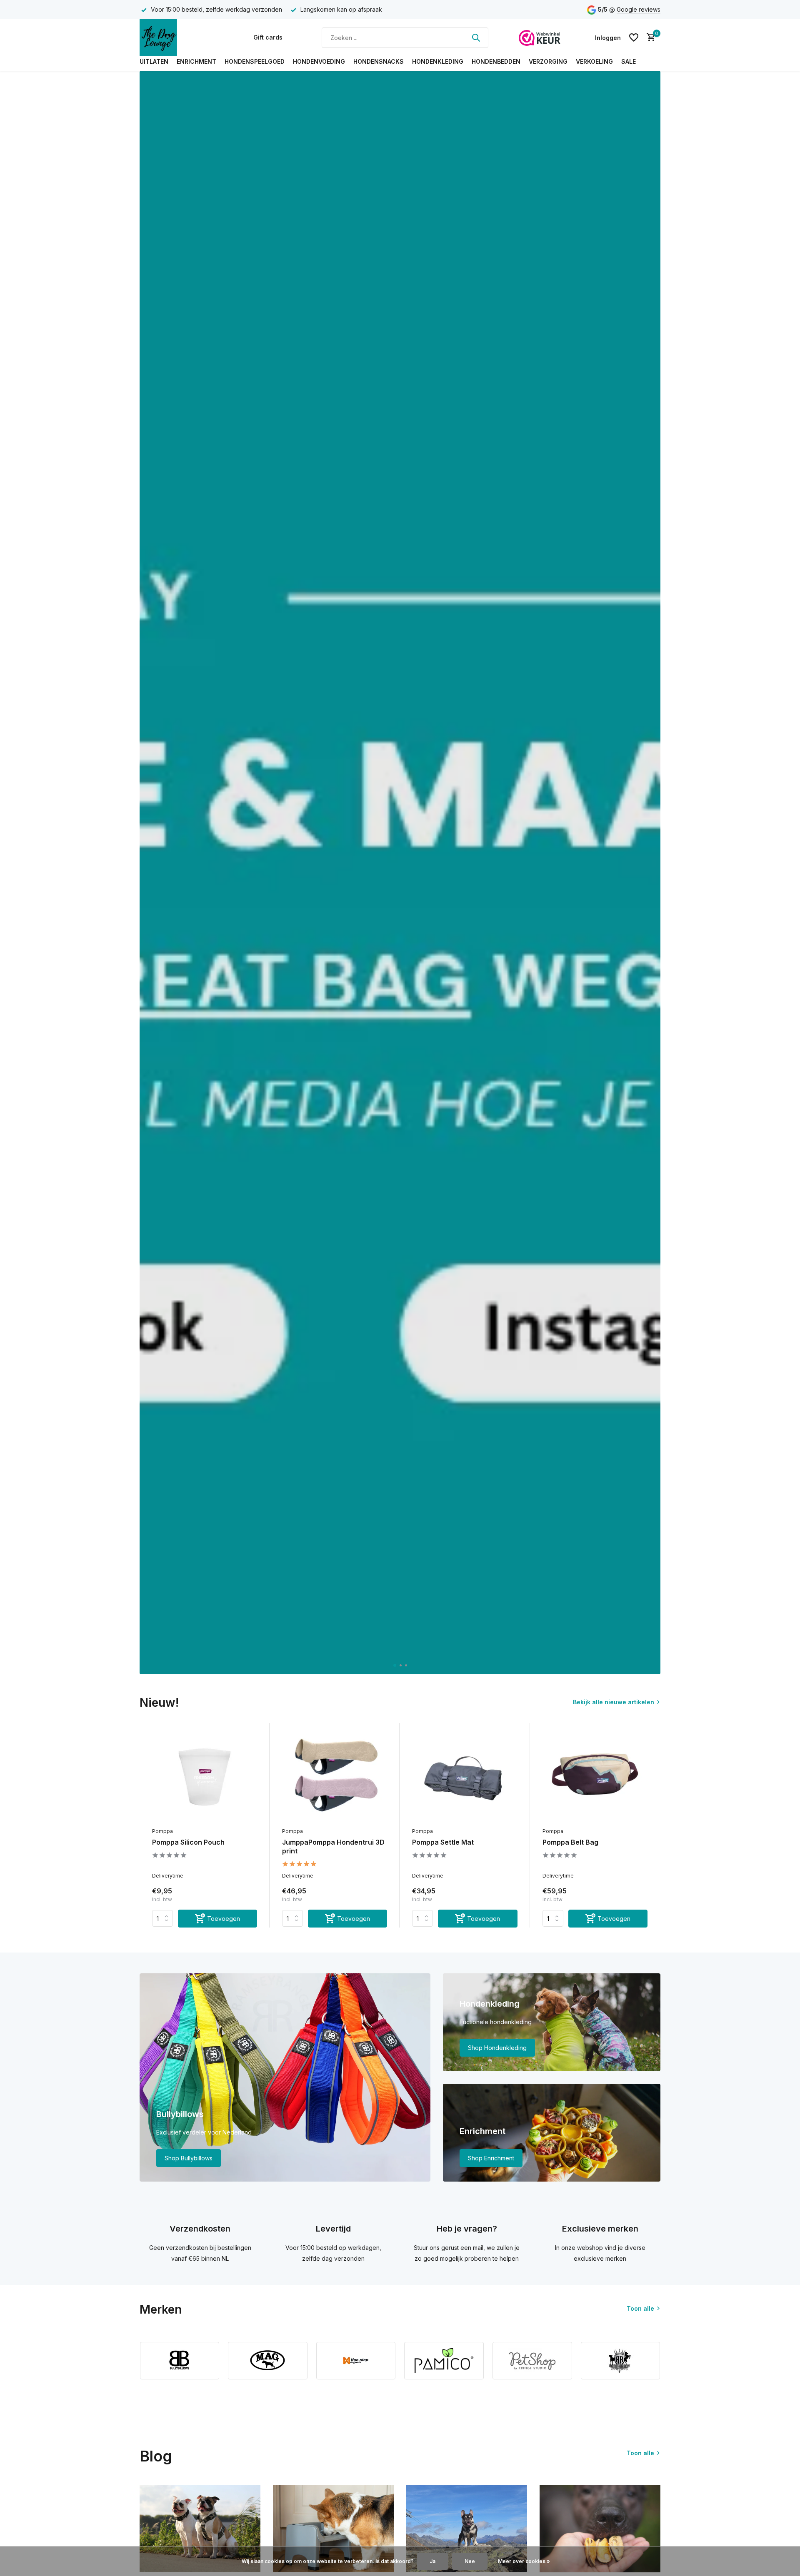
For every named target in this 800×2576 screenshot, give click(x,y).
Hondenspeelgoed (255, 61)
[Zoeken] (476, 37)
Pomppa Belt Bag (570, 1842)
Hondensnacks (379, 61)
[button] (394, 1665)
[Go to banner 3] (552, 2133)
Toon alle (640, 2308)
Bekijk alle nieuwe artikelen (614, 1702)
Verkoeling (594, 61)
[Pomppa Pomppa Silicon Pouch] (205, 1776)
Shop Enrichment (491, 2158)
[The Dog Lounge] (181, 37)
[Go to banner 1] (285, 2077)
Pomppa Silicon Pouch (188, 1842)
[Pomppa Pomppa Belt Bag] (595, 1776)
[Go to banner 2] (552, 2022)
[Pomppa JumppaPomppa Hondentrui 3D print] (335, 1776)
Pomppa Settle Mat (443, 1842)
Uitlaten (154, 61)
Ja (432, 2561)
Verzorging (548, 61)
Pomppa (162, 1831)
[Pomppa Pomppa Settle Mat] (465, 1776)
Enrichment (196, 61)
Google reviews (639, 9)
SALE (629, 61)
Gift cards (268, 37)
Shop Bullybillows (189, 2158)
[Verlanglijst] (634, 37)
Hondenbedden (496, 61)
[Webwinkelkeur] (540, 37)
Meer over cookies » (524, 2561)
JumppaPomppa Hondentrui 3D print (333, 1847)
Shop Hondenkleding (497, 2048)
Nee (470, 2561)
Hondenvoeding (319, 61)
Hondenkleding (438, 61)
